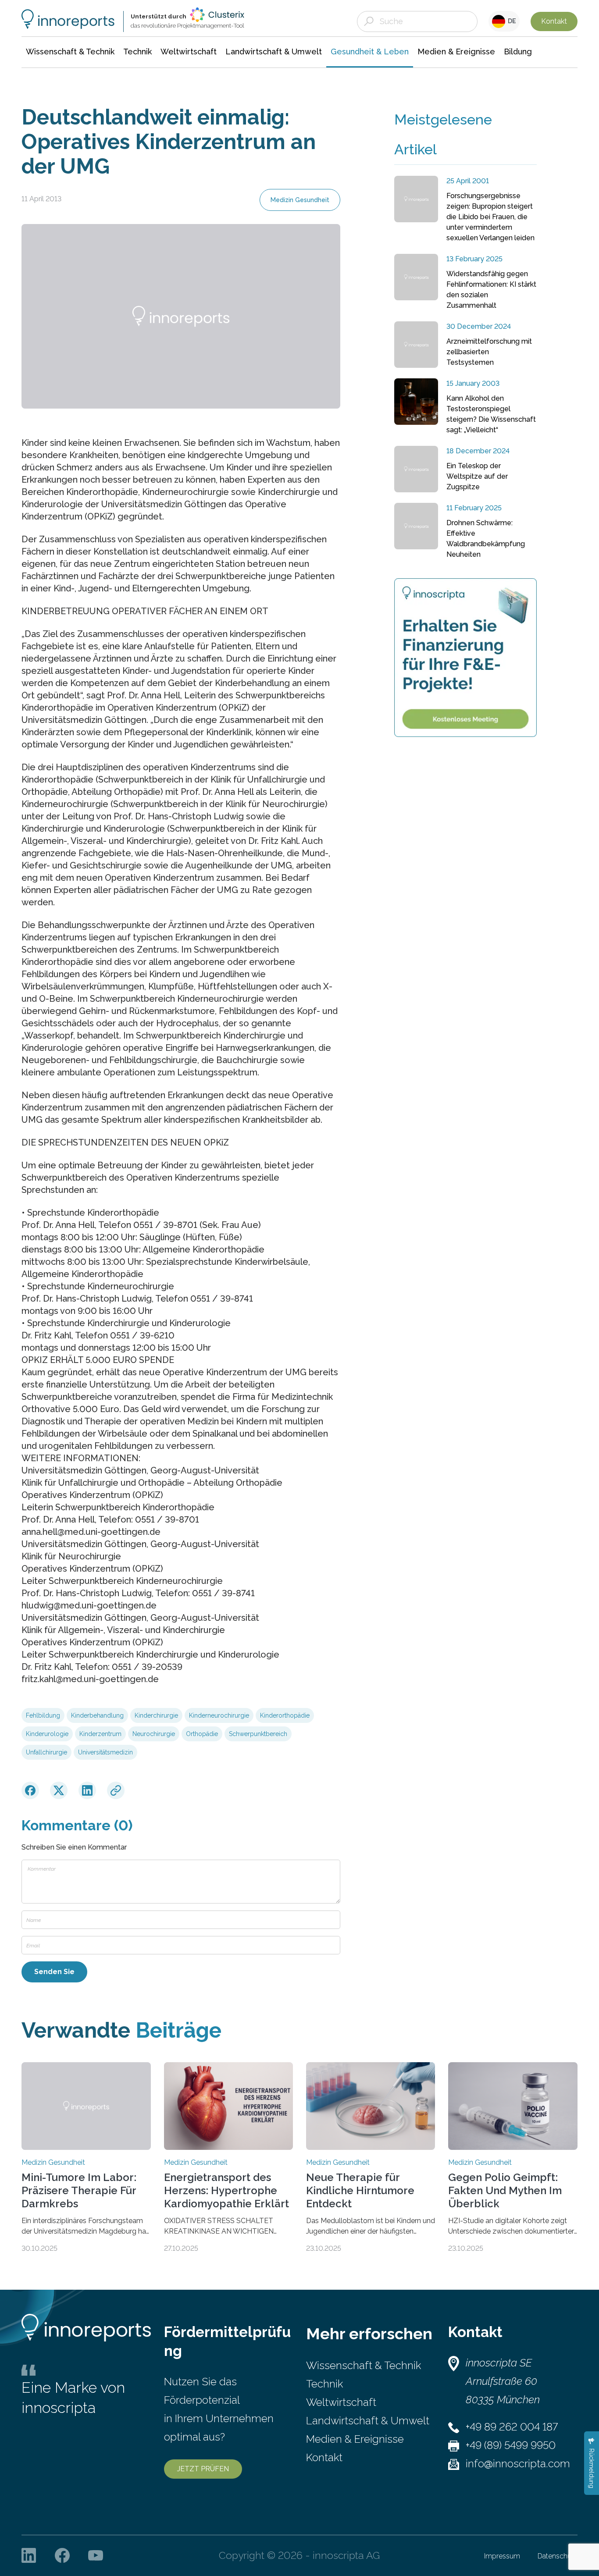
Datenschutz (558, 2556)
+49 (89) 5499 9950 (511, 2445)
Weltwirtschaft (341, 2402)
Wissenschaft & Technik (364, 2365)
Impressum (502, 2556)
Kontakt (554, 21)
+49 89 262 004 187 (512, 2427)
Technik (324, 2384)
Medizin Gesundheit (300, 200)
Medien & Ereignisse (355, 2439)
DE (511, 21)
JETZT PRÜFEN (203, 2469)
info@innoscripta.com (518, 2464)
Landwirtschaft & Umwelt (368, 2421)
